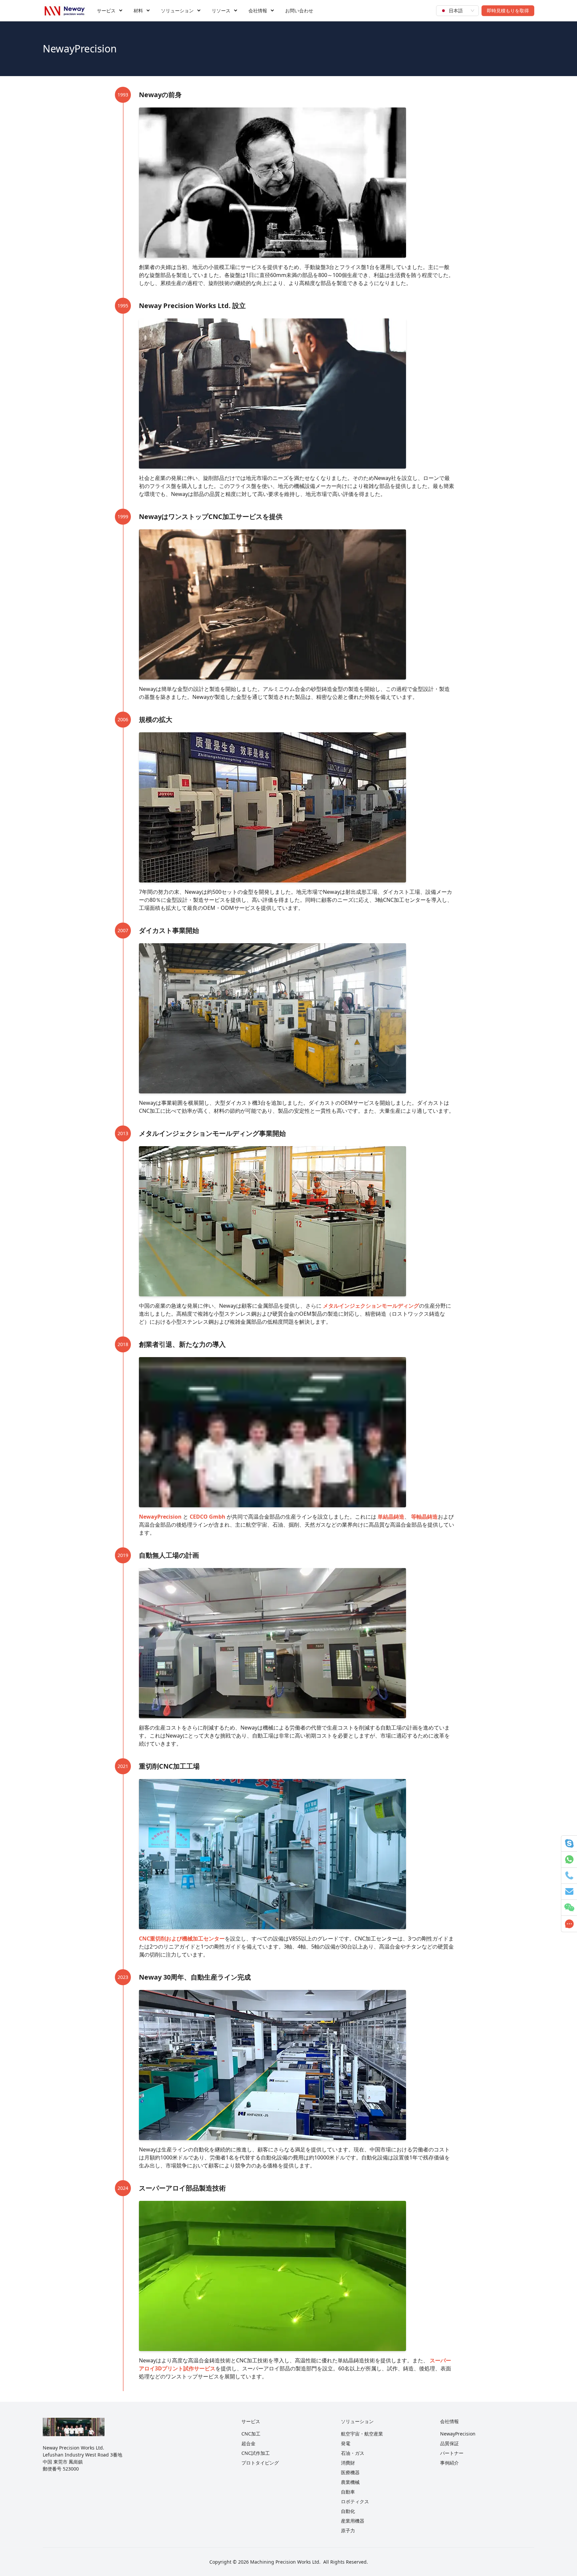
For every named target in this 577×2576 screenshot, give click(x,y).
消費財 (348, 2463)
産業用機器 (353, 2521)
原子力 (348, 2530)
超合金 (248, 2443)
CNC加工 (251, 2434)
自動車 (348, 2492)
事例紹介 (449, 2463)
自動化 (348, 2511)
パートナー (452, 2453)
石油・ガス (353, 2453)
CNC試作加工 (256, 2453)
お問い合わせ (299, 11)
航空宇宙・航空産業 (362, 2434)
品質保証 (449, 2443)
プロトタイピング (260, 2463)
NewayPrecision (458, 2434)
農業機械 (350, 2482)
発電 (346, 2443)
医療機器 (350, 2472)
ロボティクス (355, 2501)
